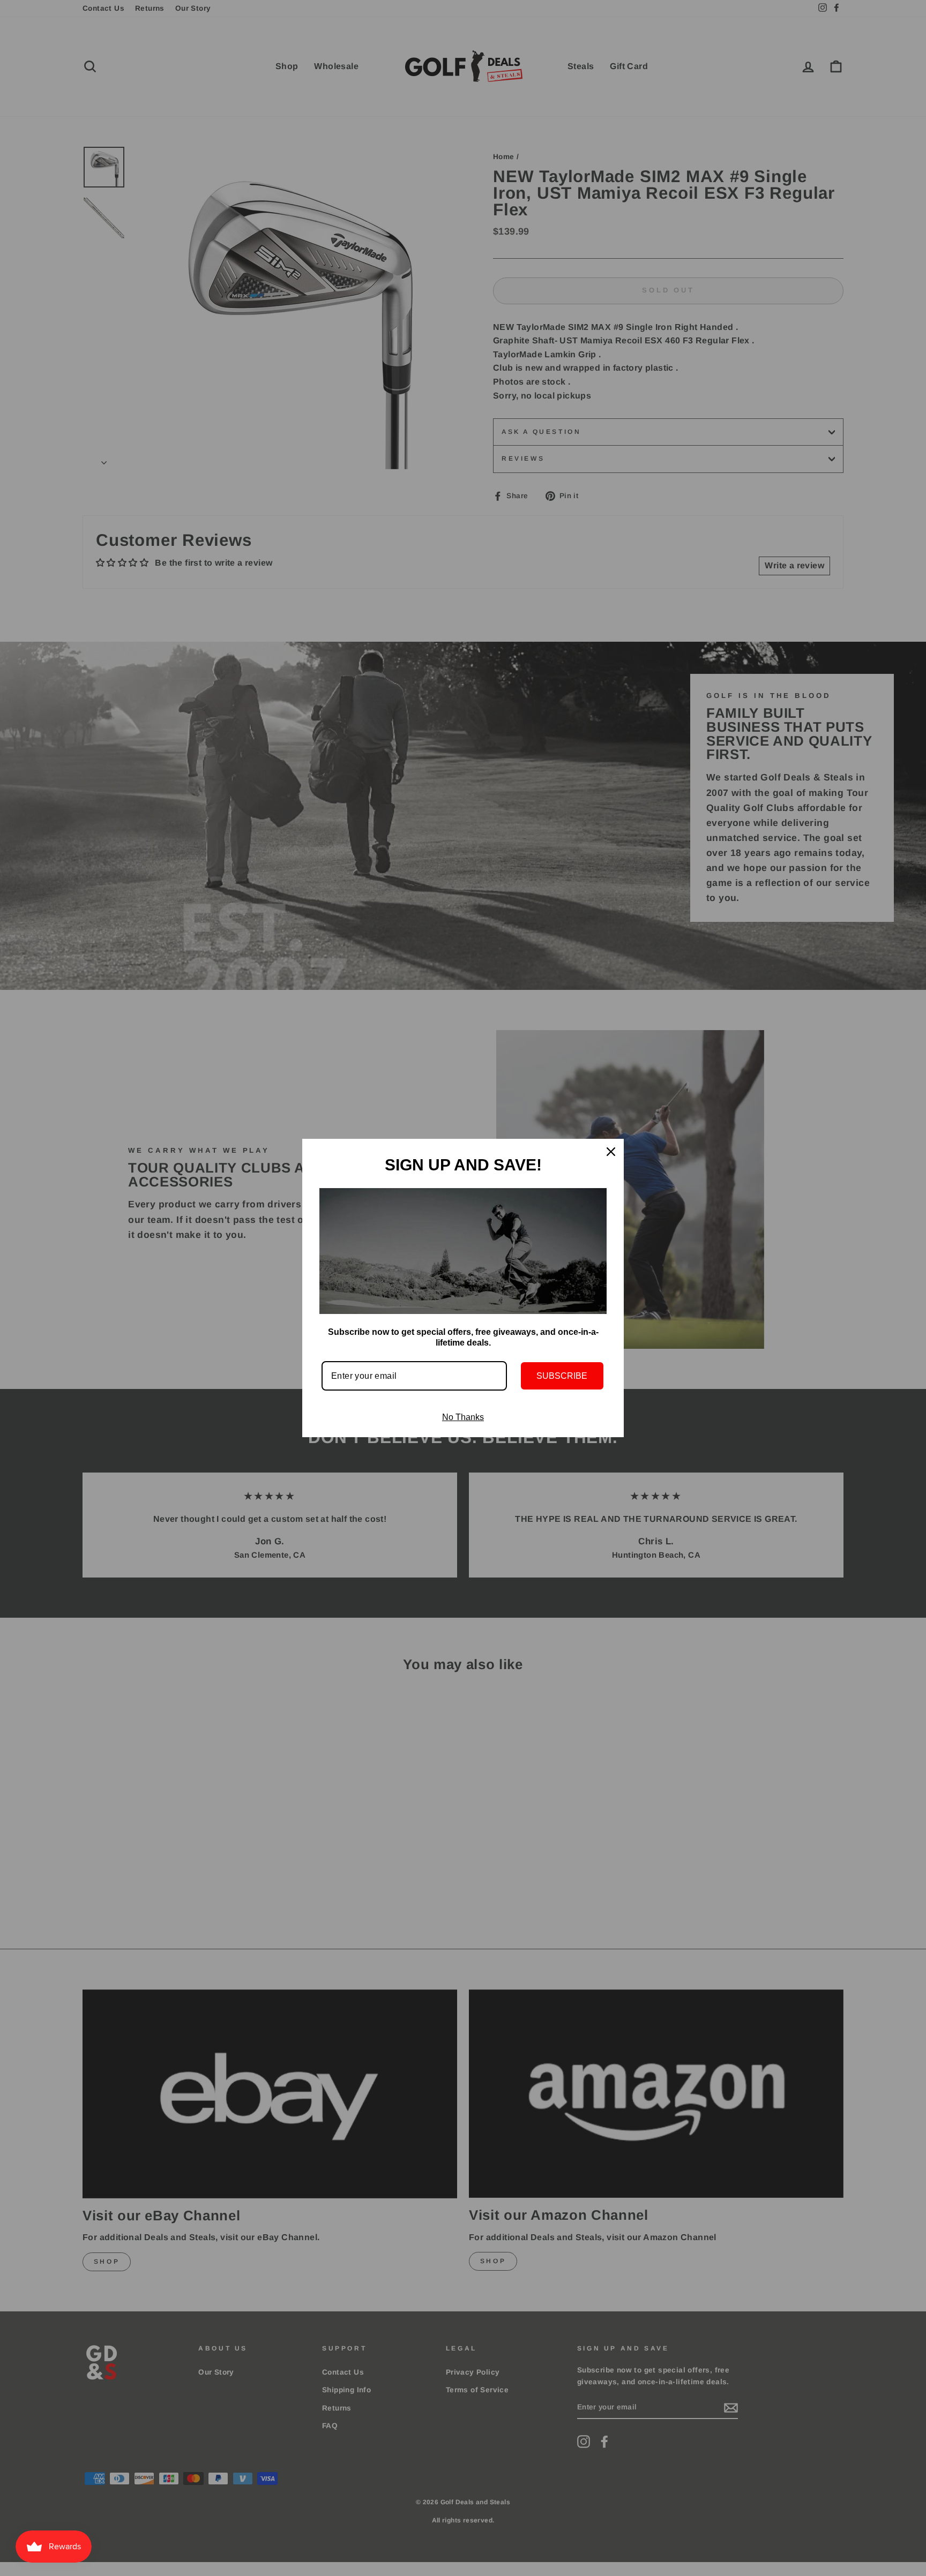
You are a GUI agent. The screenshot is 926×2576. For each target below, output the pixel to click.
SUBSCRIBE (562, 1376)
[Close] (611, 1152)
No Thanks (463, 1417)
